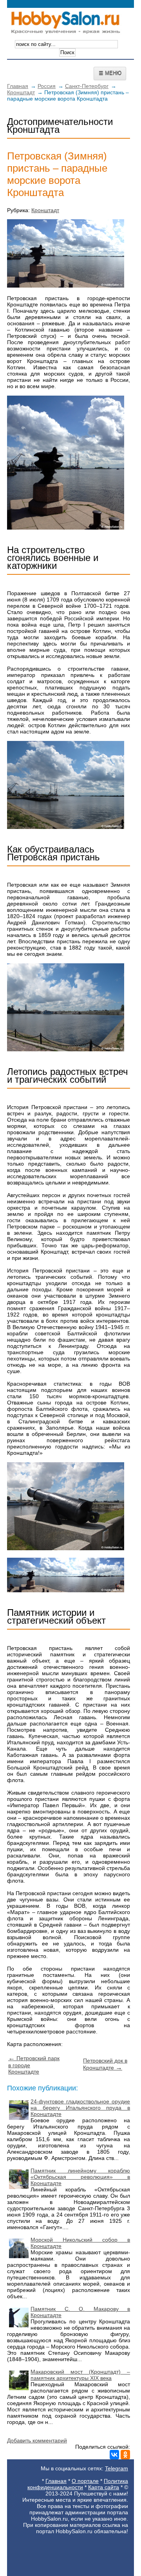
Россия (47, 86)
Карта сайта (104, 2487)
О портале (85, 2481)
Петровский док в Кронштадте (105, 2064)
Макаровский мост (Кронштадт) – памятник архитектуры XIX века (80, 2375)
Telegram (117, 2468)
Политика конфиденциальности (78, 2484)
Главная (18, 86)
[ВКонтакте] (114, 2455)
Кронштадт (21, 92)
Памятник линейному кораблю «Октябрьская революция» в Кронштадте (80, 2177)
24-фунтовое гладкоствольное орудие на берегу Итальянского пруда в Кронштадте (80, 2108)
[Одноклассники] (125, 2455)
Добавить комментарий (37, 2440)
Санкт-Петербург (87, 86)
